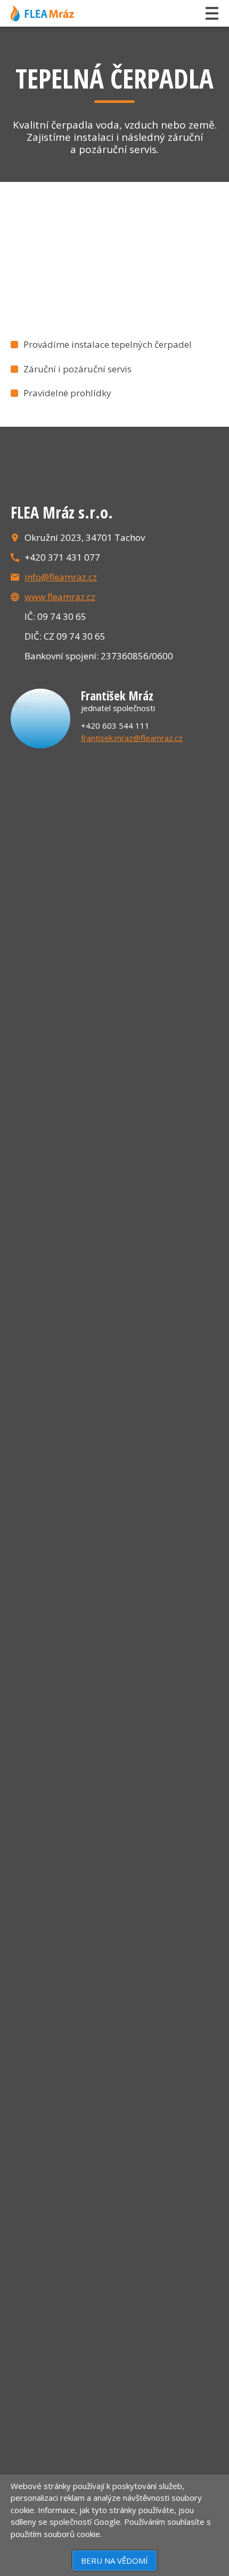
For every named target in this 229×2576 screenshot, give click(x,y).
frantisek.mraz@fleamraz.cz (132, 738)
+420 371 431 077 (62, 557)
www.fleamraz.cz (60, 597)
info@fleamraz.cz (61, 577)
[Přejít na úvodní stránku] (42, 13)
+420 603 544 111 (115, 725)
